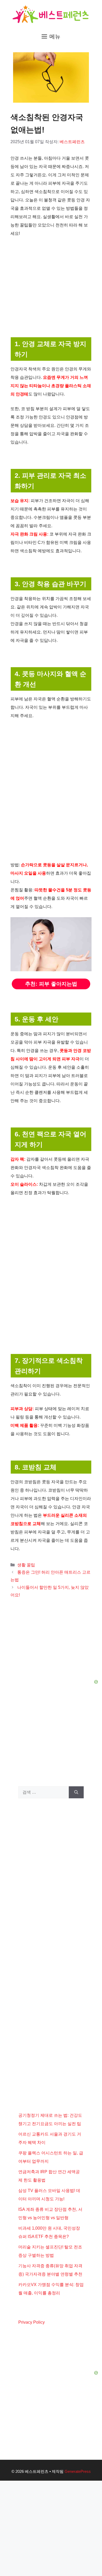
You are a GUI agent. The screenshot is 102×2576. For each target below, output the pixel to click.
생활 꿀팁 (26, 1565)
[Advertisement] (51, 1846)
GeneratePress (78, 2471)
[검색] (76, 1792)
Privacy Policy (32, 2322)
